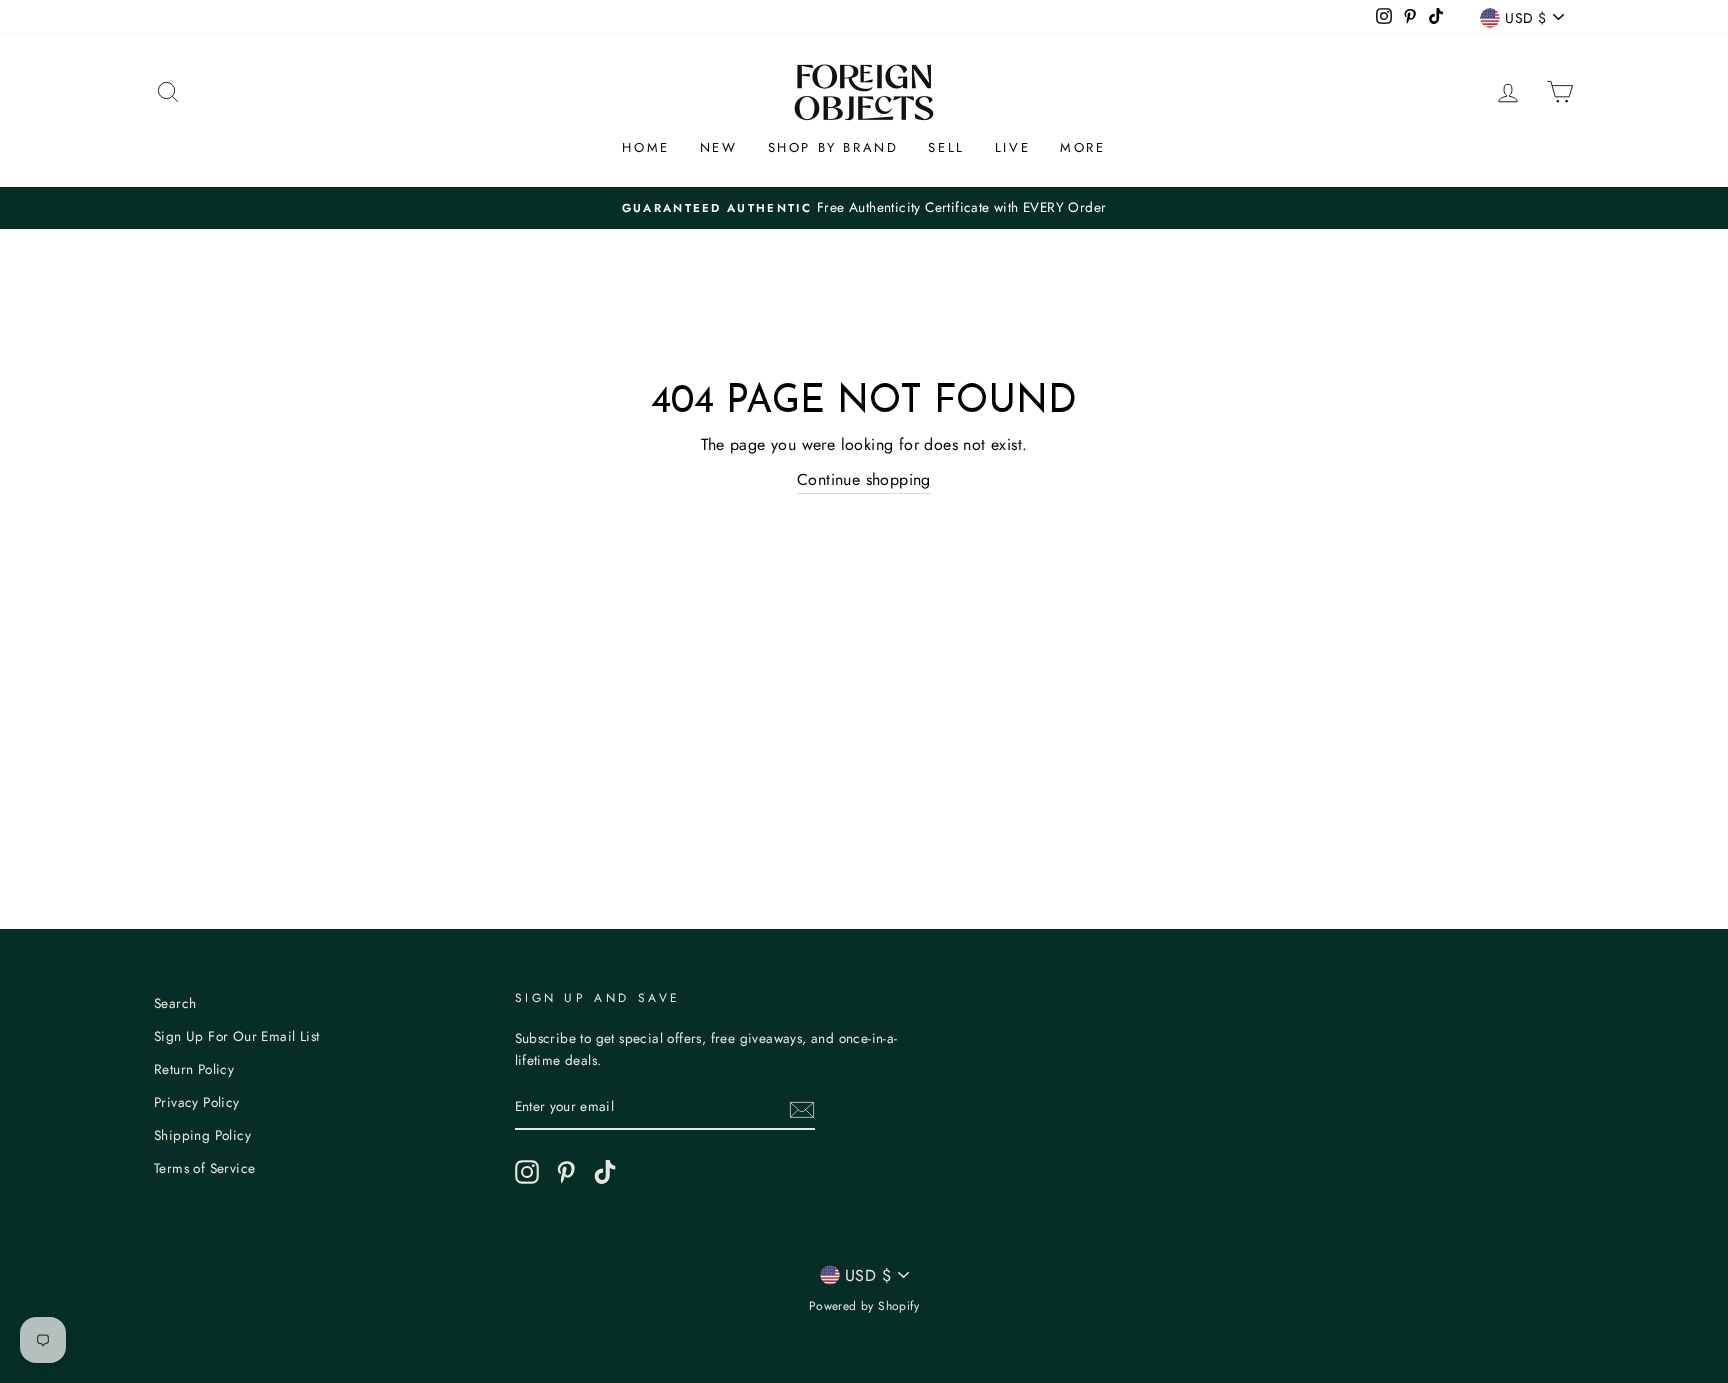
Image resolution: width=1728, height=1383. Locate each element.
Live (1012, 147)
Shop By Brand (833, 147)
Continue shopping (864, 479)
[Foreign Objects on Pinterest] (566, 1172)
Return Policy (194, 1069)
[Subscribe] (802, 1108)
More (1082, 147)
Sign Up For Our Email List (236, 1036)
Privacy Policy (197, 1102)
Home (645, 147)
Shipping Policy (202, 1135)
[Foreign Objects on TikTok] (605, 1172)
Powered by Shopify (864, 1306)
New (719, 147)
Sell (946, 147)
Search (175, 1003)
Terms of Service (204, 1168)
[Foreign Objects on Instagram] (527, 1172)
